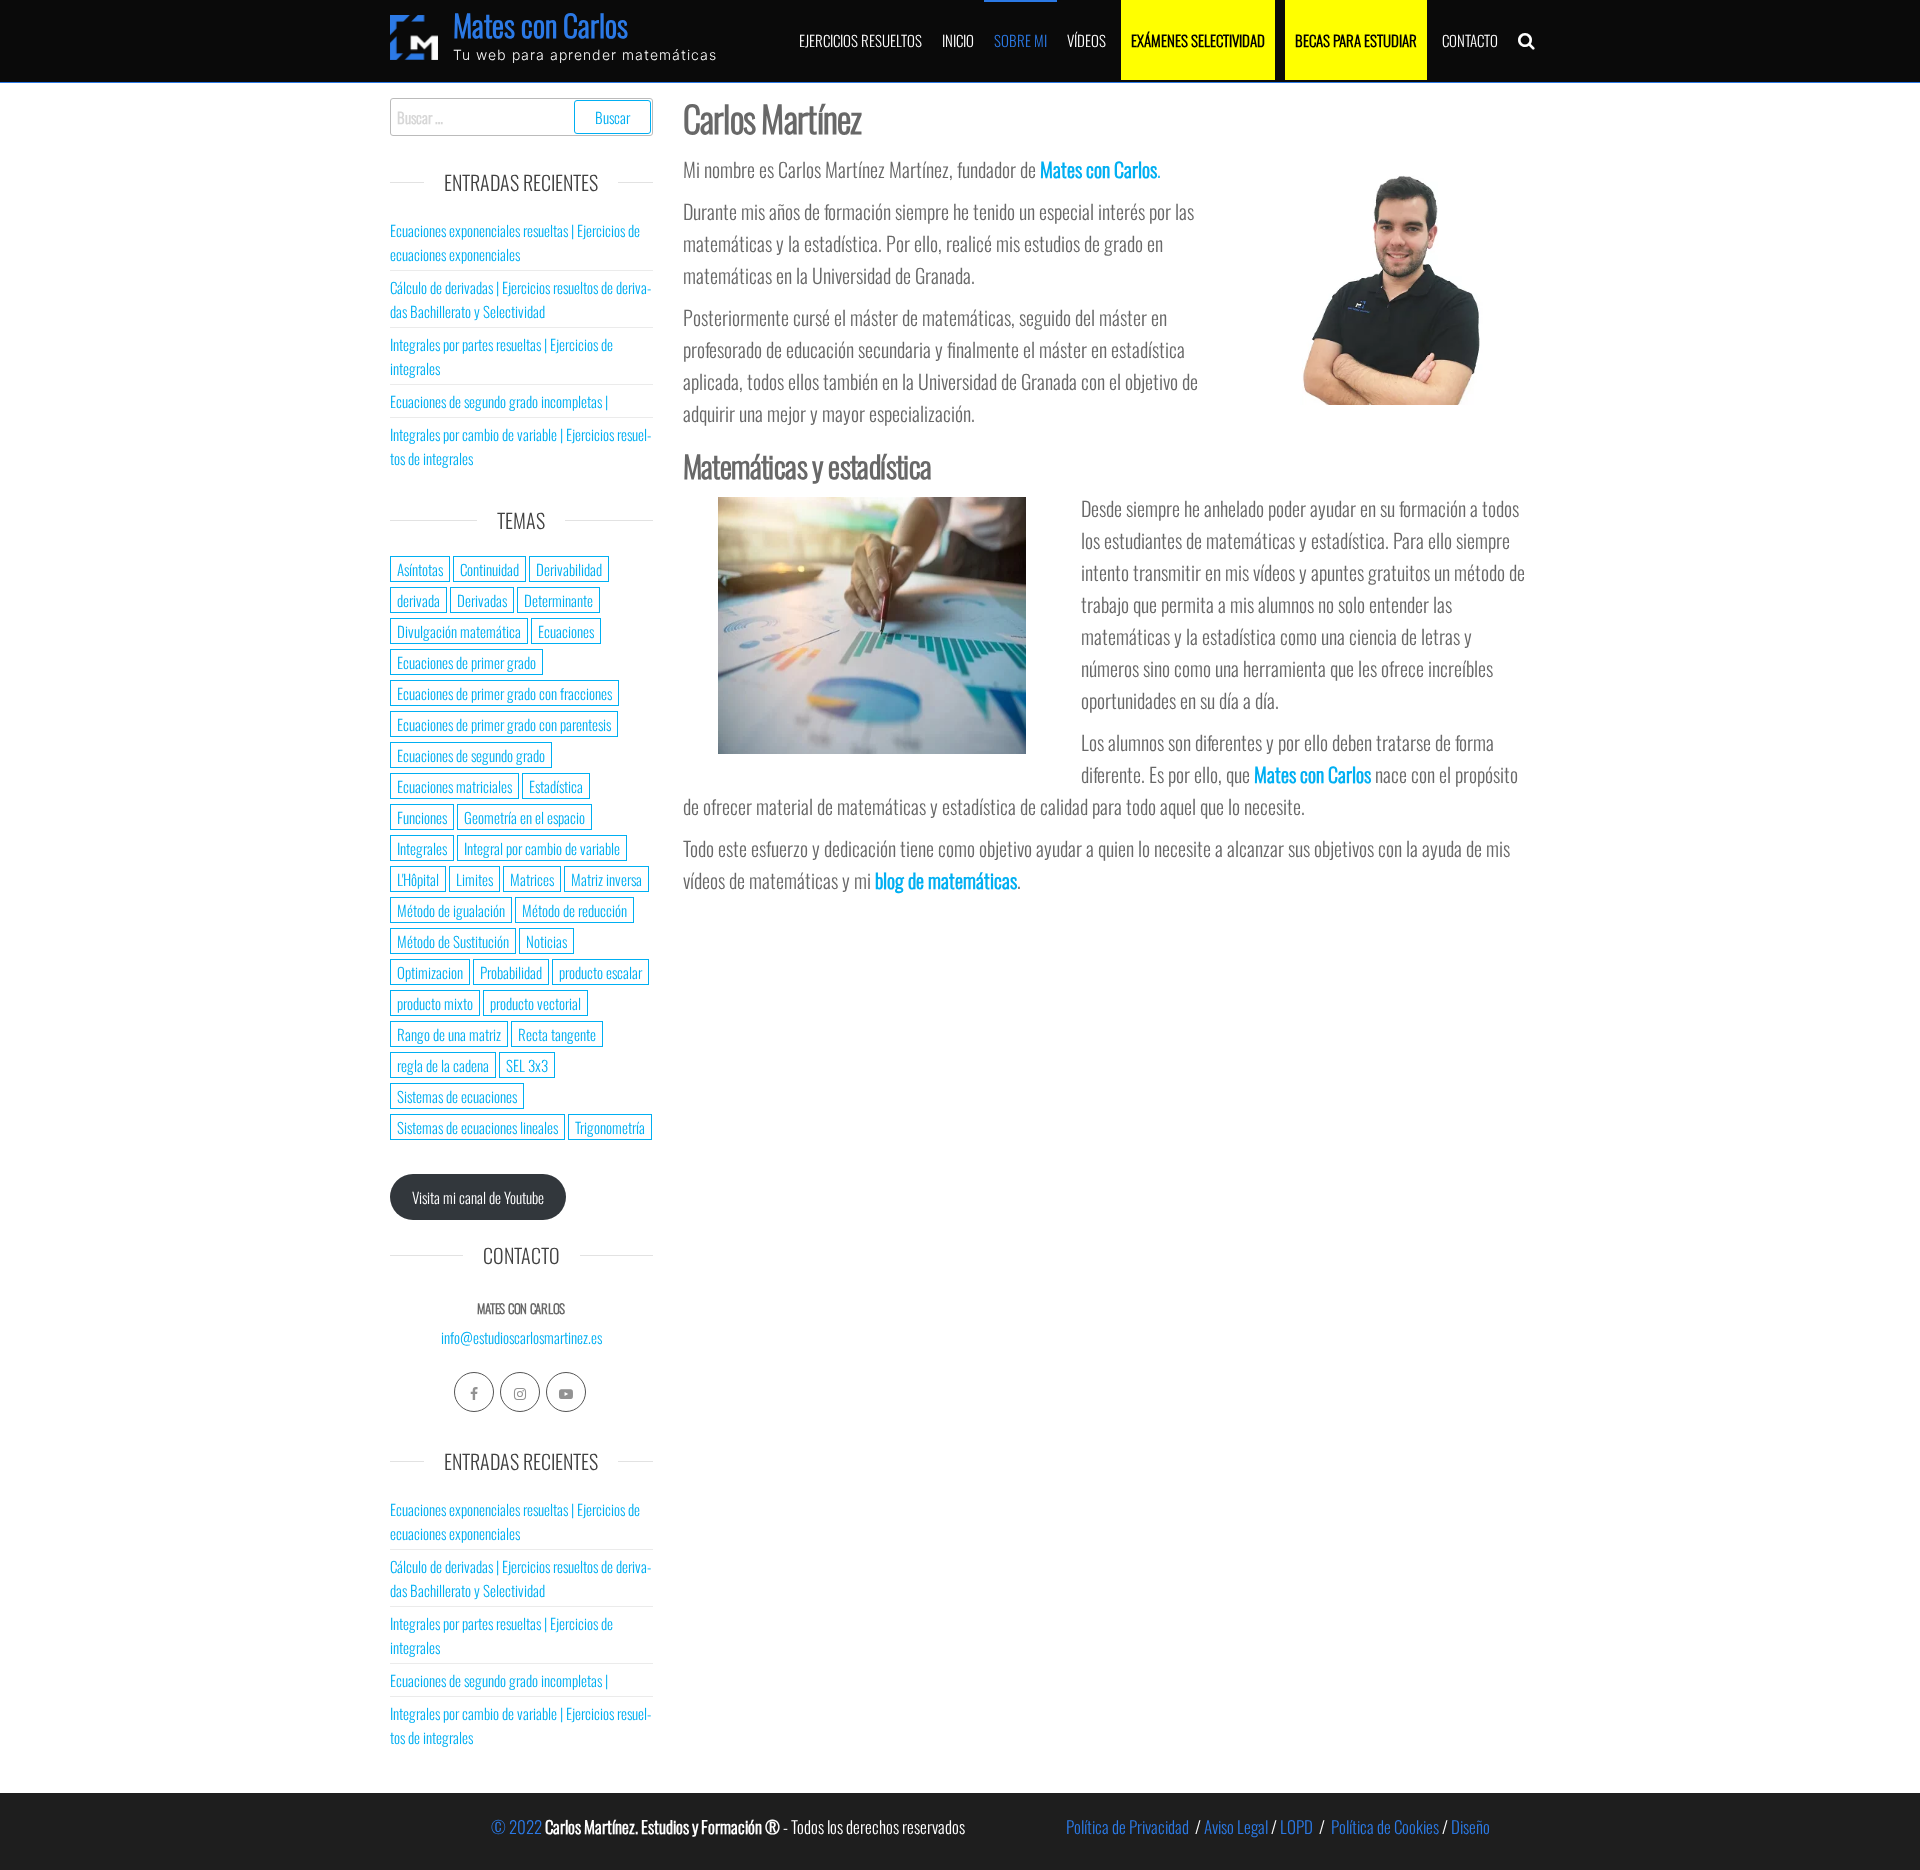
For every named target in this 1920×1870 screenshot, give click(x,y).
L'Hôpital (418, 879)
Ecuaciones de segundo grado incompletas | (499, 401)
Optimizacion (430, 972)
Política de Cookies (1385, 1826)
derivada (418, 600)
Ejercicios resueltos (860, 40)
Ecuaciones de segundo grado (471, 755)
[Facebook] (474, 1392)
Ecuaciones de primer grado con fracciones (504, 693)
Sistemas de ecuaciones (457, 1096)
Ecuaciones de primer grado (466, 662)
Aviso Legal (1236, 1826)
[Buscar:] (521, 117)
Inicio (958, 40)
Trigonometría (610, 1127)
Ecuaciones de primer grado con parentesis (504, 724)
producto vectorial (535, 1003)
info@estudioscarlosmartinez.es (521, 1337)
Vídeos (1086, 40)
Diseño (1470, 1826)
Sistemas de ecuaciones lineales (477, 1127)
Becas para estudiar (1356, 40)
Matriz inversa (606, 879)
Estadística (556, 786)
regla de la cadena (443, 1065)
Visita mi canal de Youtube (478, 1197)
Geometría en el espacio (524, 817)
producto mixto (435, 1003)
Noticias (546, 941)
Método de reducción (574, 910)
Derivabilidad (569, 569)
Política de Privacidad (1127, 1826)
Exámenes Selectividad (1198, 40)
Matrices (532, 879)
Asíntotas (420, 569)
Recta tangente (557, 1034)
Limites (474, 879)
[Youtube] (566, 1392)
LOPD (1296, 1826)
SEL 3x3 (527, 1065)
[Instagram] (520, 1392)
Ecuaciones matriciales (454, 786)
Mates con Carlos (540, 24)
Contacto (1470, 40)
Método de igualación (451, 910)
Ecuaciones (566, 631)
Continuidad (489, 569)
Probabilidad (511, 972)
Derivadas (482, 600)
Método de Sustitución (453, 941)
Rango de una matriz (449, 1034)
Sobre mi (1020, 40)
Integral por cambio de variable (542, 848)
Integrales (422, 848)
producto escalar (600, 972)
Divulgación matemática (459, 631)
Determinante (558, 600)
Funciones (422, 817)
